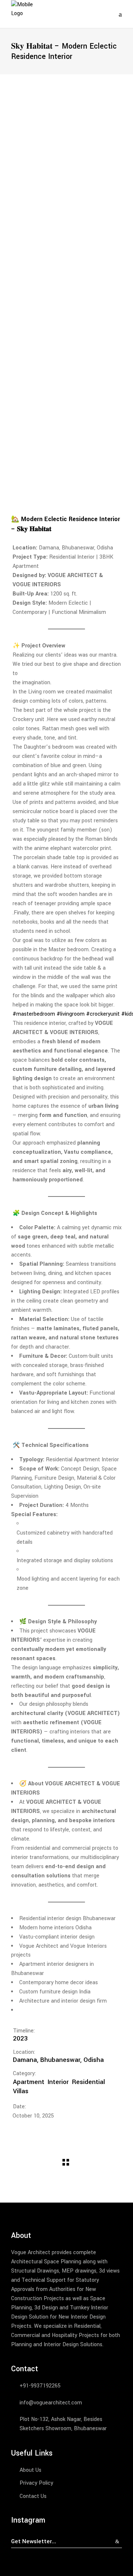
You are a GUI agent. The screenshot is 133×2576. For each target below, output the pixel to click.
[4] (66, 154)
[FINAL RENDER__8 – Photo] (66, 463)
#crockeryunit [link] (103, 1014)
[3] (66, 116)
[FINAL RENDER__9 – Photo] (66, 476)
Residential (88, 2082)
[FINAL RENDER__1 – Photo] (66, 399)
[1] (66, 142)
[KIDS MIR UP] (66, 206)
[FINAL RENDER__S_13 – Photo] (66, 373)
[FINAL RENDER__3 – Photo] (66, 412)
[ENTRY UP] (66, 270)
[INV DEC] (66, 283)
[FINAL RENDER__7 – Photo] (66, 451)
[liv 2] (66, 129)
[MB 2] (66, 309)
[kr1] (66, 193)
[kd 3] (66, 245)
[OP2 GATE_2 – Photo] (66, 386)
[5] (66, 167)
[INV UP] (66, 257)
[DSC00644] (66, 219)
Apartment (29, 2082)
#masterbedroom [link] (34, 1014)
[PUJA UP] (66, 335)
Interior (58, 2082)
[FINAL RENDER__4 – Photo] (66, 425)
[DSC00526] (66, 347)
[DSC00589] (66, 296)
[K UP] (66, 232)
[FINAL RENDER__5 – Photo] (66, 438)
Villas (21, 2091)
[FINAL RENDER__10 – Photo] (66, 489)
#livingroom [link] (71, 1014)
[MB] (66, 322)
